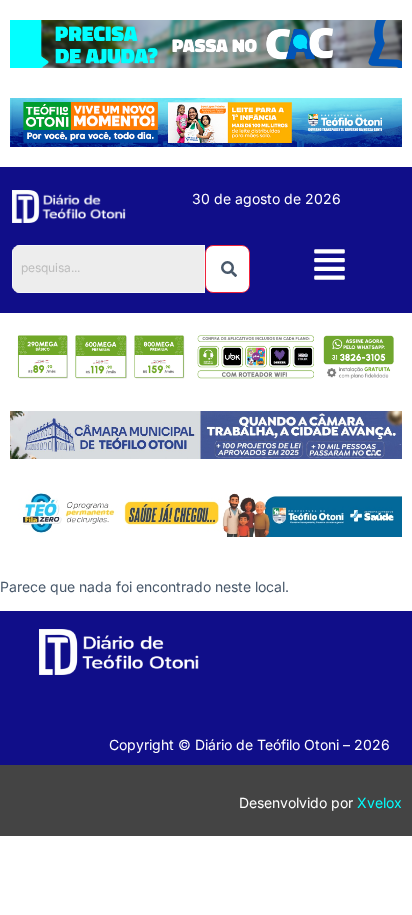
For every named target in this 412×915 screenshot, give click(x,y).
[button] (330, 267)
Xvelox (379, 802)
